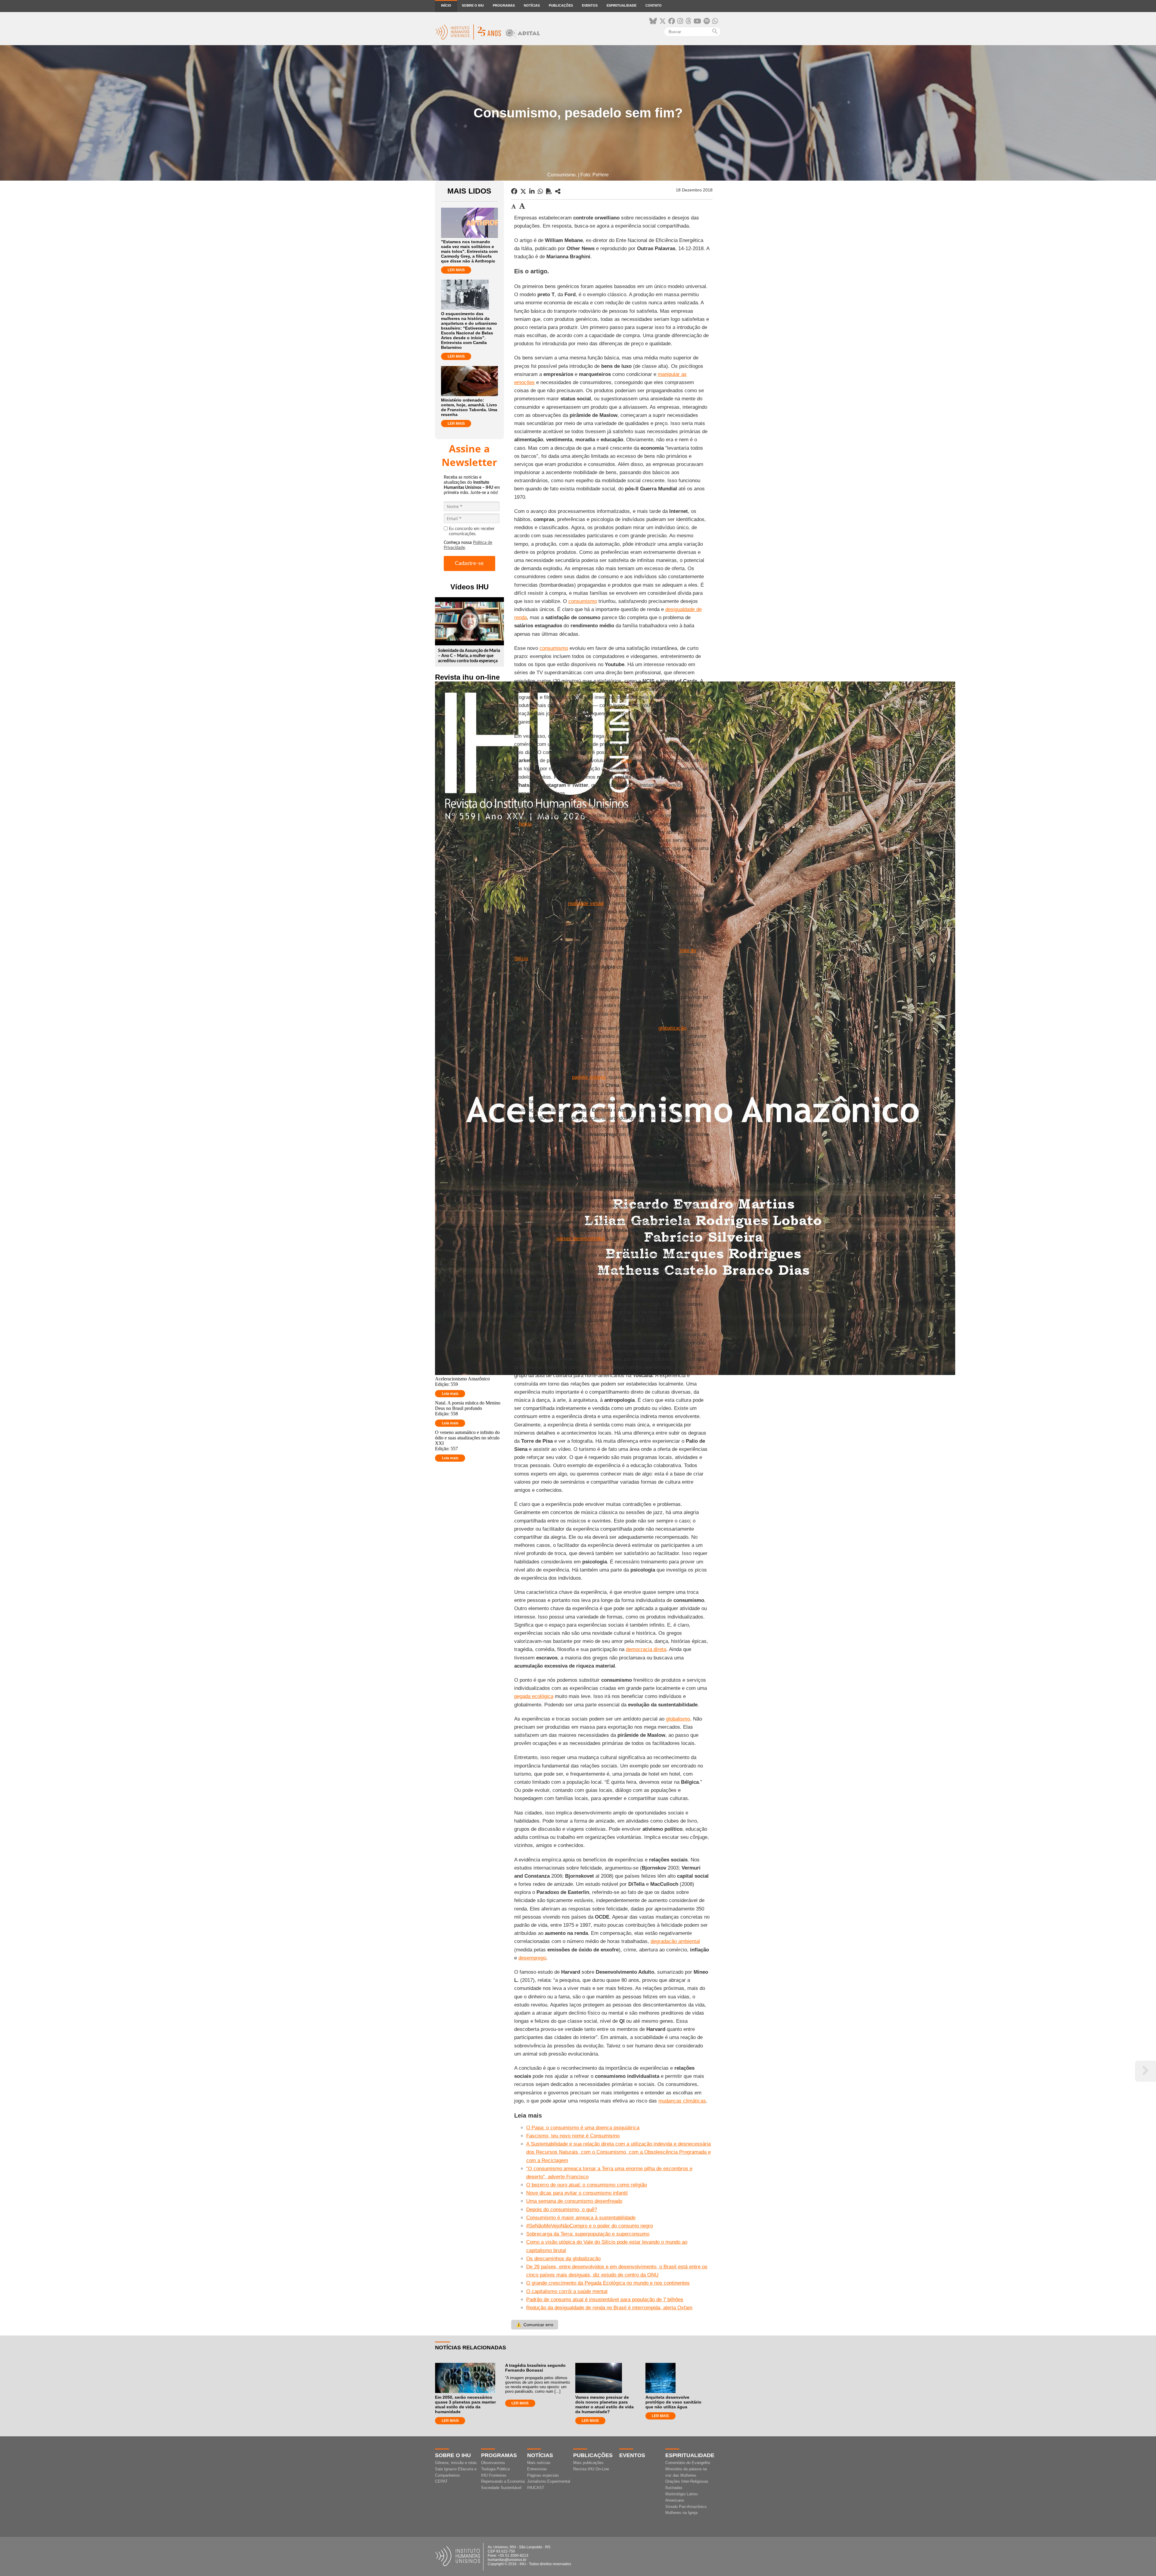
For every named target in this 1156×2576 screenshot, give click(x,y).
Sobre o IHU (473, 5)
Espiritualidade (622, 5)
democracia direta (646, 1649)
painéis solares (589, 1077)
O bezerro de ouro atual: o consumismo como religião (587, 2185)
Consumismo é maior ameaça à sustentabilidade (581, 2218)
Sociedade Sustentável (501, 2488)
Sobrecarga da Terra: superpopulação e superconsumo (588, 2234)
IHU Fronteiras (494, 2475)
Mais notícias (539, 2463)
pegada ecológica (534, 1696)
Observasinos (493, 2463)
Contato (654, 5)
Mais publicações (588, 2463)
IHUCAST (536, 2488)
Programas (504, 5)
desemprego (532, 1958)
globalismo (678, 1719)
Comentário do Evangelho (688, 2463)
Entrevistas (537, 2469)
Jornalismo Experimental (549, 2481)
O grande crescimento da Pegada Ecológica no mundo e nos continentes (608, 2283)
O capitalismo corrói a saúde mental (567, 2291)
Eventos (590, 5)
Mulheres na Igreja (681, 2513)
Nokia (525, 824)
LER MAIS (456, 270)
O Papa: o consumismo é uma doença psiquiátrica (583, 2128)
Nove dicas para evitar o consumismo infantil (577, 2193)
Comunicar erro (535, 2325)
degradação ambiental (675, 1941)
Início (446, 5)
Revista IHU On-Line (591, 2469)
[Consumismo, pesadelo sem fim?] (558, 191)
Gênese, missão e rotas (456, 2463)
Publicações (561, 5)
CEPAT (441, 2481)
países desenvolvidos (581, 1238)
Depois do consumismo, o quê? (562, 2210)
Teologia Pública (495, 2469)
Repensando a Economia (503, 2481)
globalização (672, 1028)
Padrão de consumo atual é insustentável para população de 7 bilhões (605, 2300)
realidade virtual (586, 903)
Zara (626, 760)
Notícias (532, 5)
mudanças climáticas (682, 2101)
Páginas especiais (543, 2475)
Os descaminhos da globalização (563, 2259)
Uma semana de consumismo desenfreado (574, 2201)
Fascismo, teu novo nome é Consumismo (573, 2136)
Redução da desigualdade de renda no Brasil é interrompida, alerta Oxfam (609, 2308)
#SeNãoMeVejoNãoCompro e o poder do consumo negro (590, 2226)
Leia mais (450, 1394)
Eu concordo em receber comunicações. (472, 531)
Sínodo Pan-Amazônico (686, 2507)
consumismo (583, 601)
